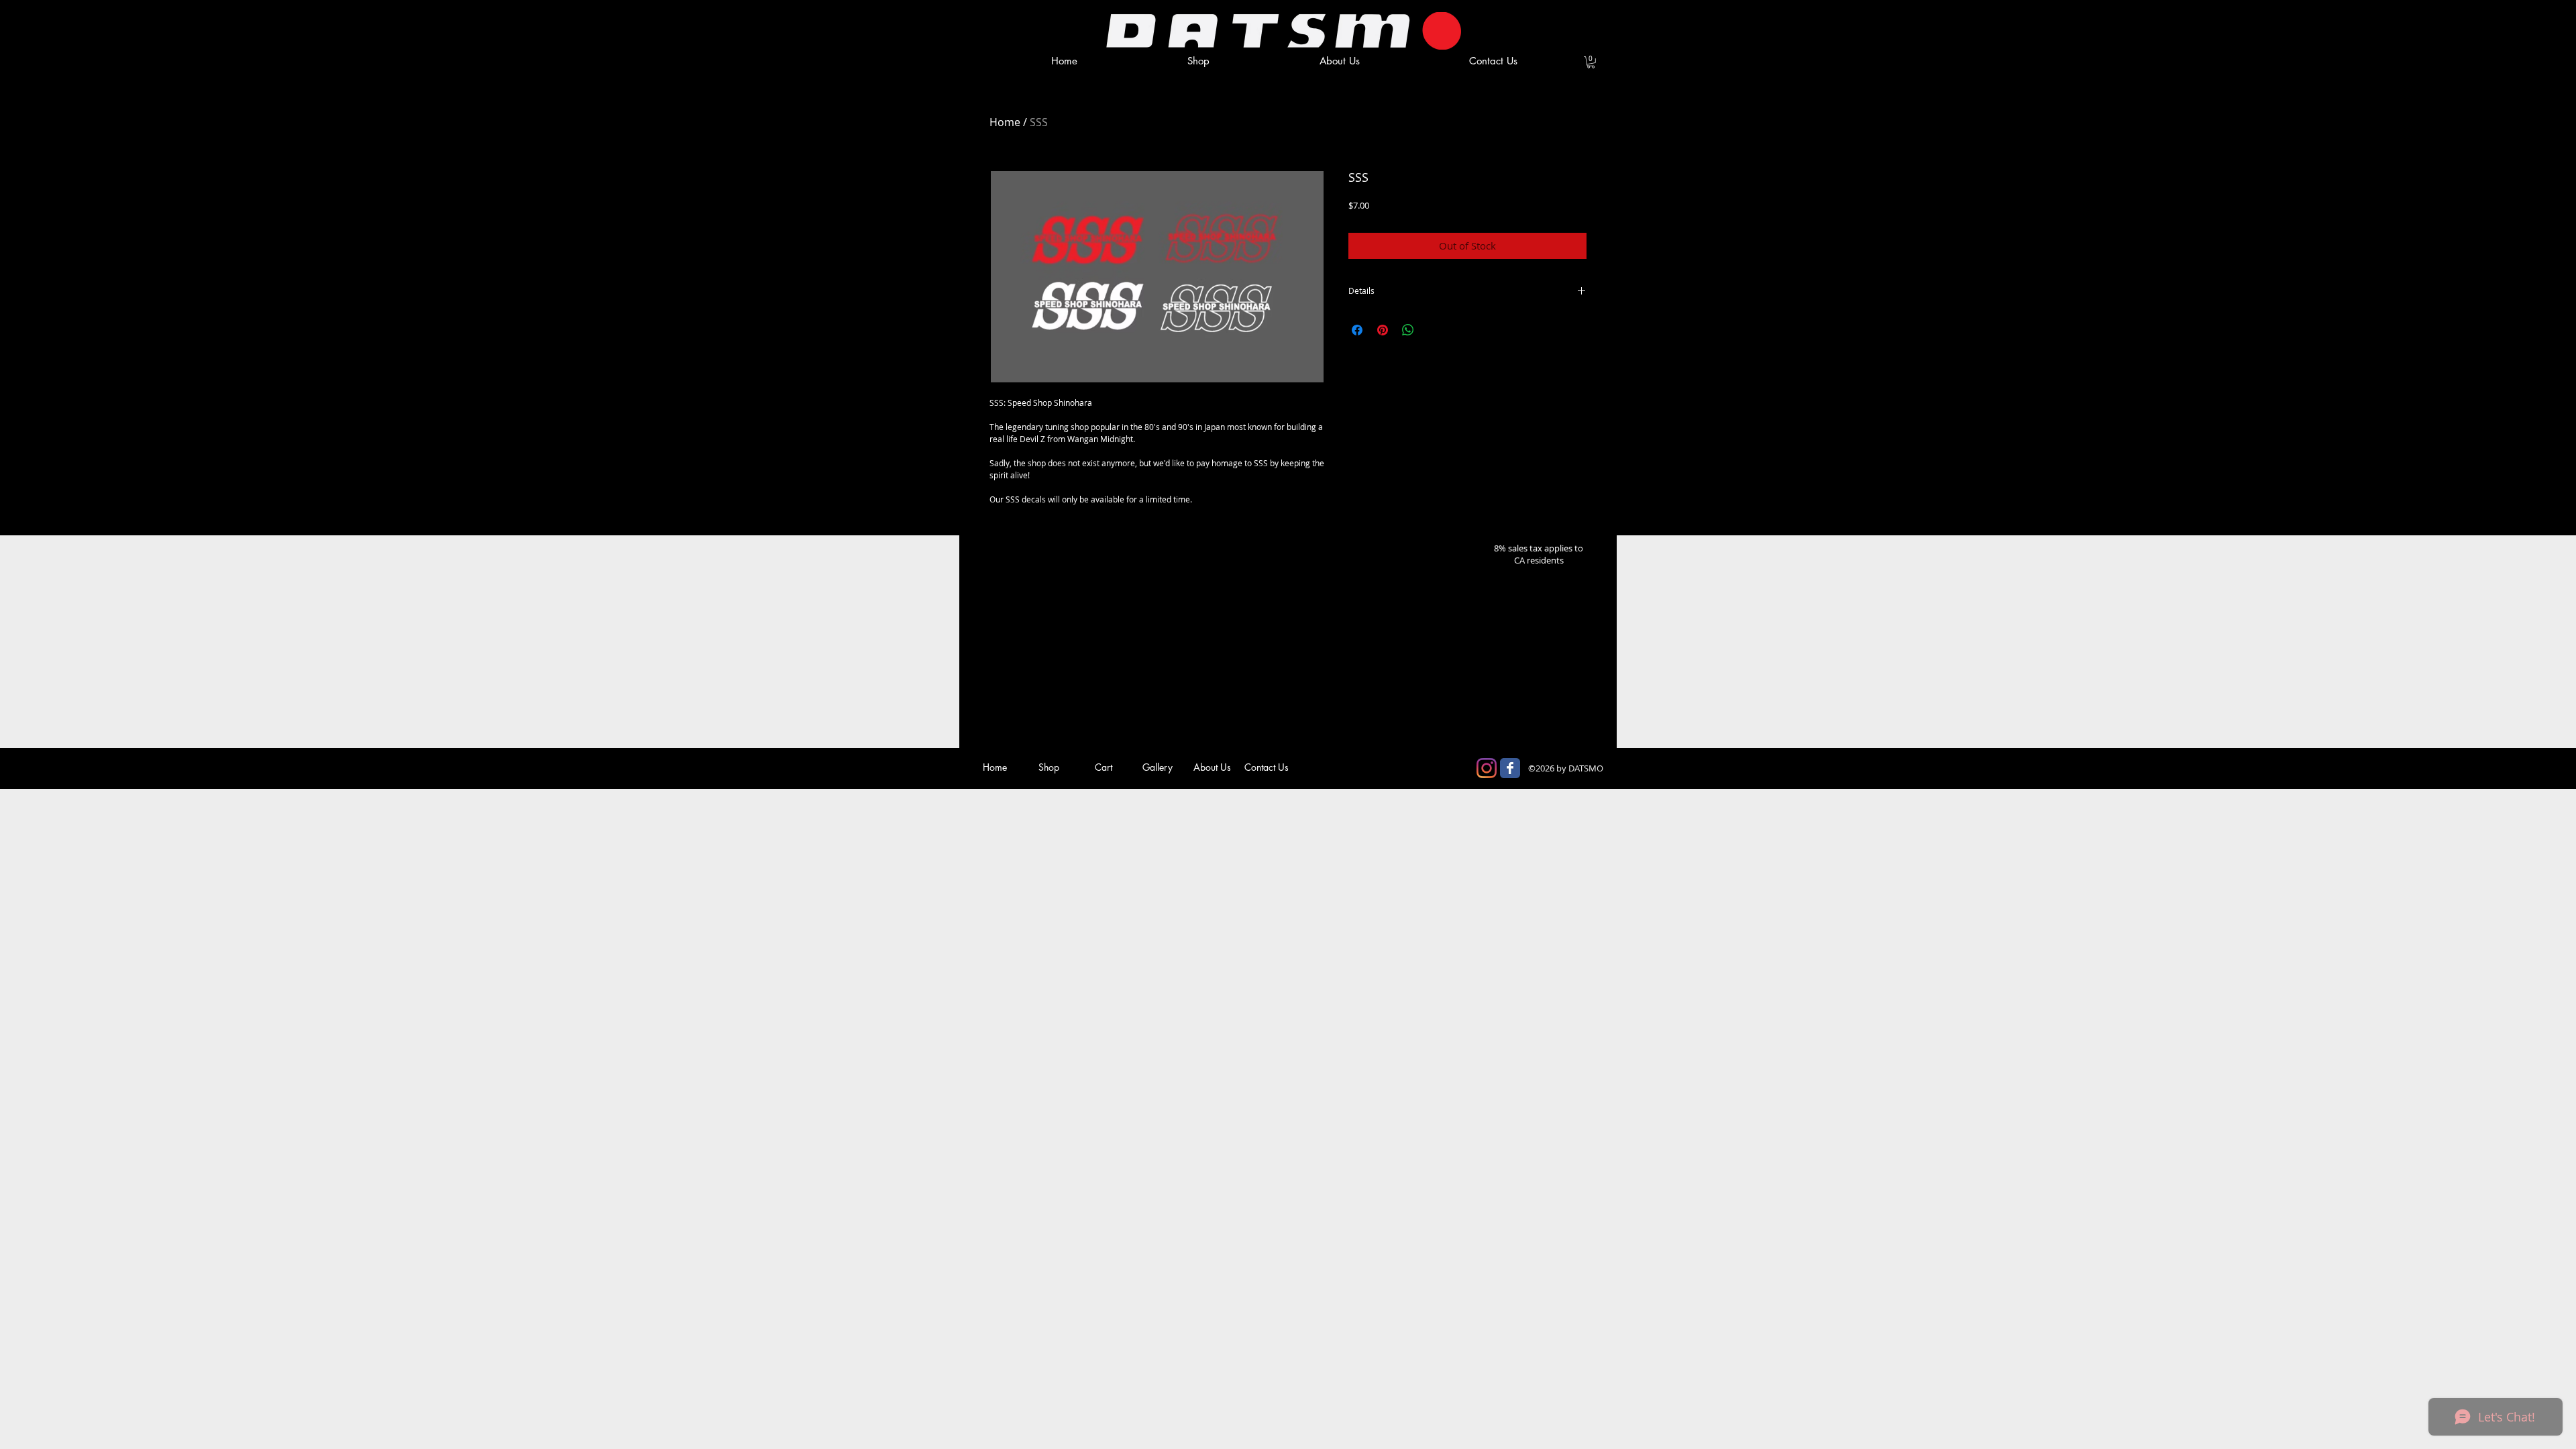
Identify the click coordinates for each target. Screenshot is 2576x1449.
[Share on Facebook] (1357, 330)
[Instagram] (1487, 768)
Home (1005, 122)
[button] (1591, 62)
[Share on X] (1434, 330)
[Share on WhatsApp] (1408, 330)
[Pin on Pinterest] (1383, 330)
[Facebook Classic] (1510, 768)
